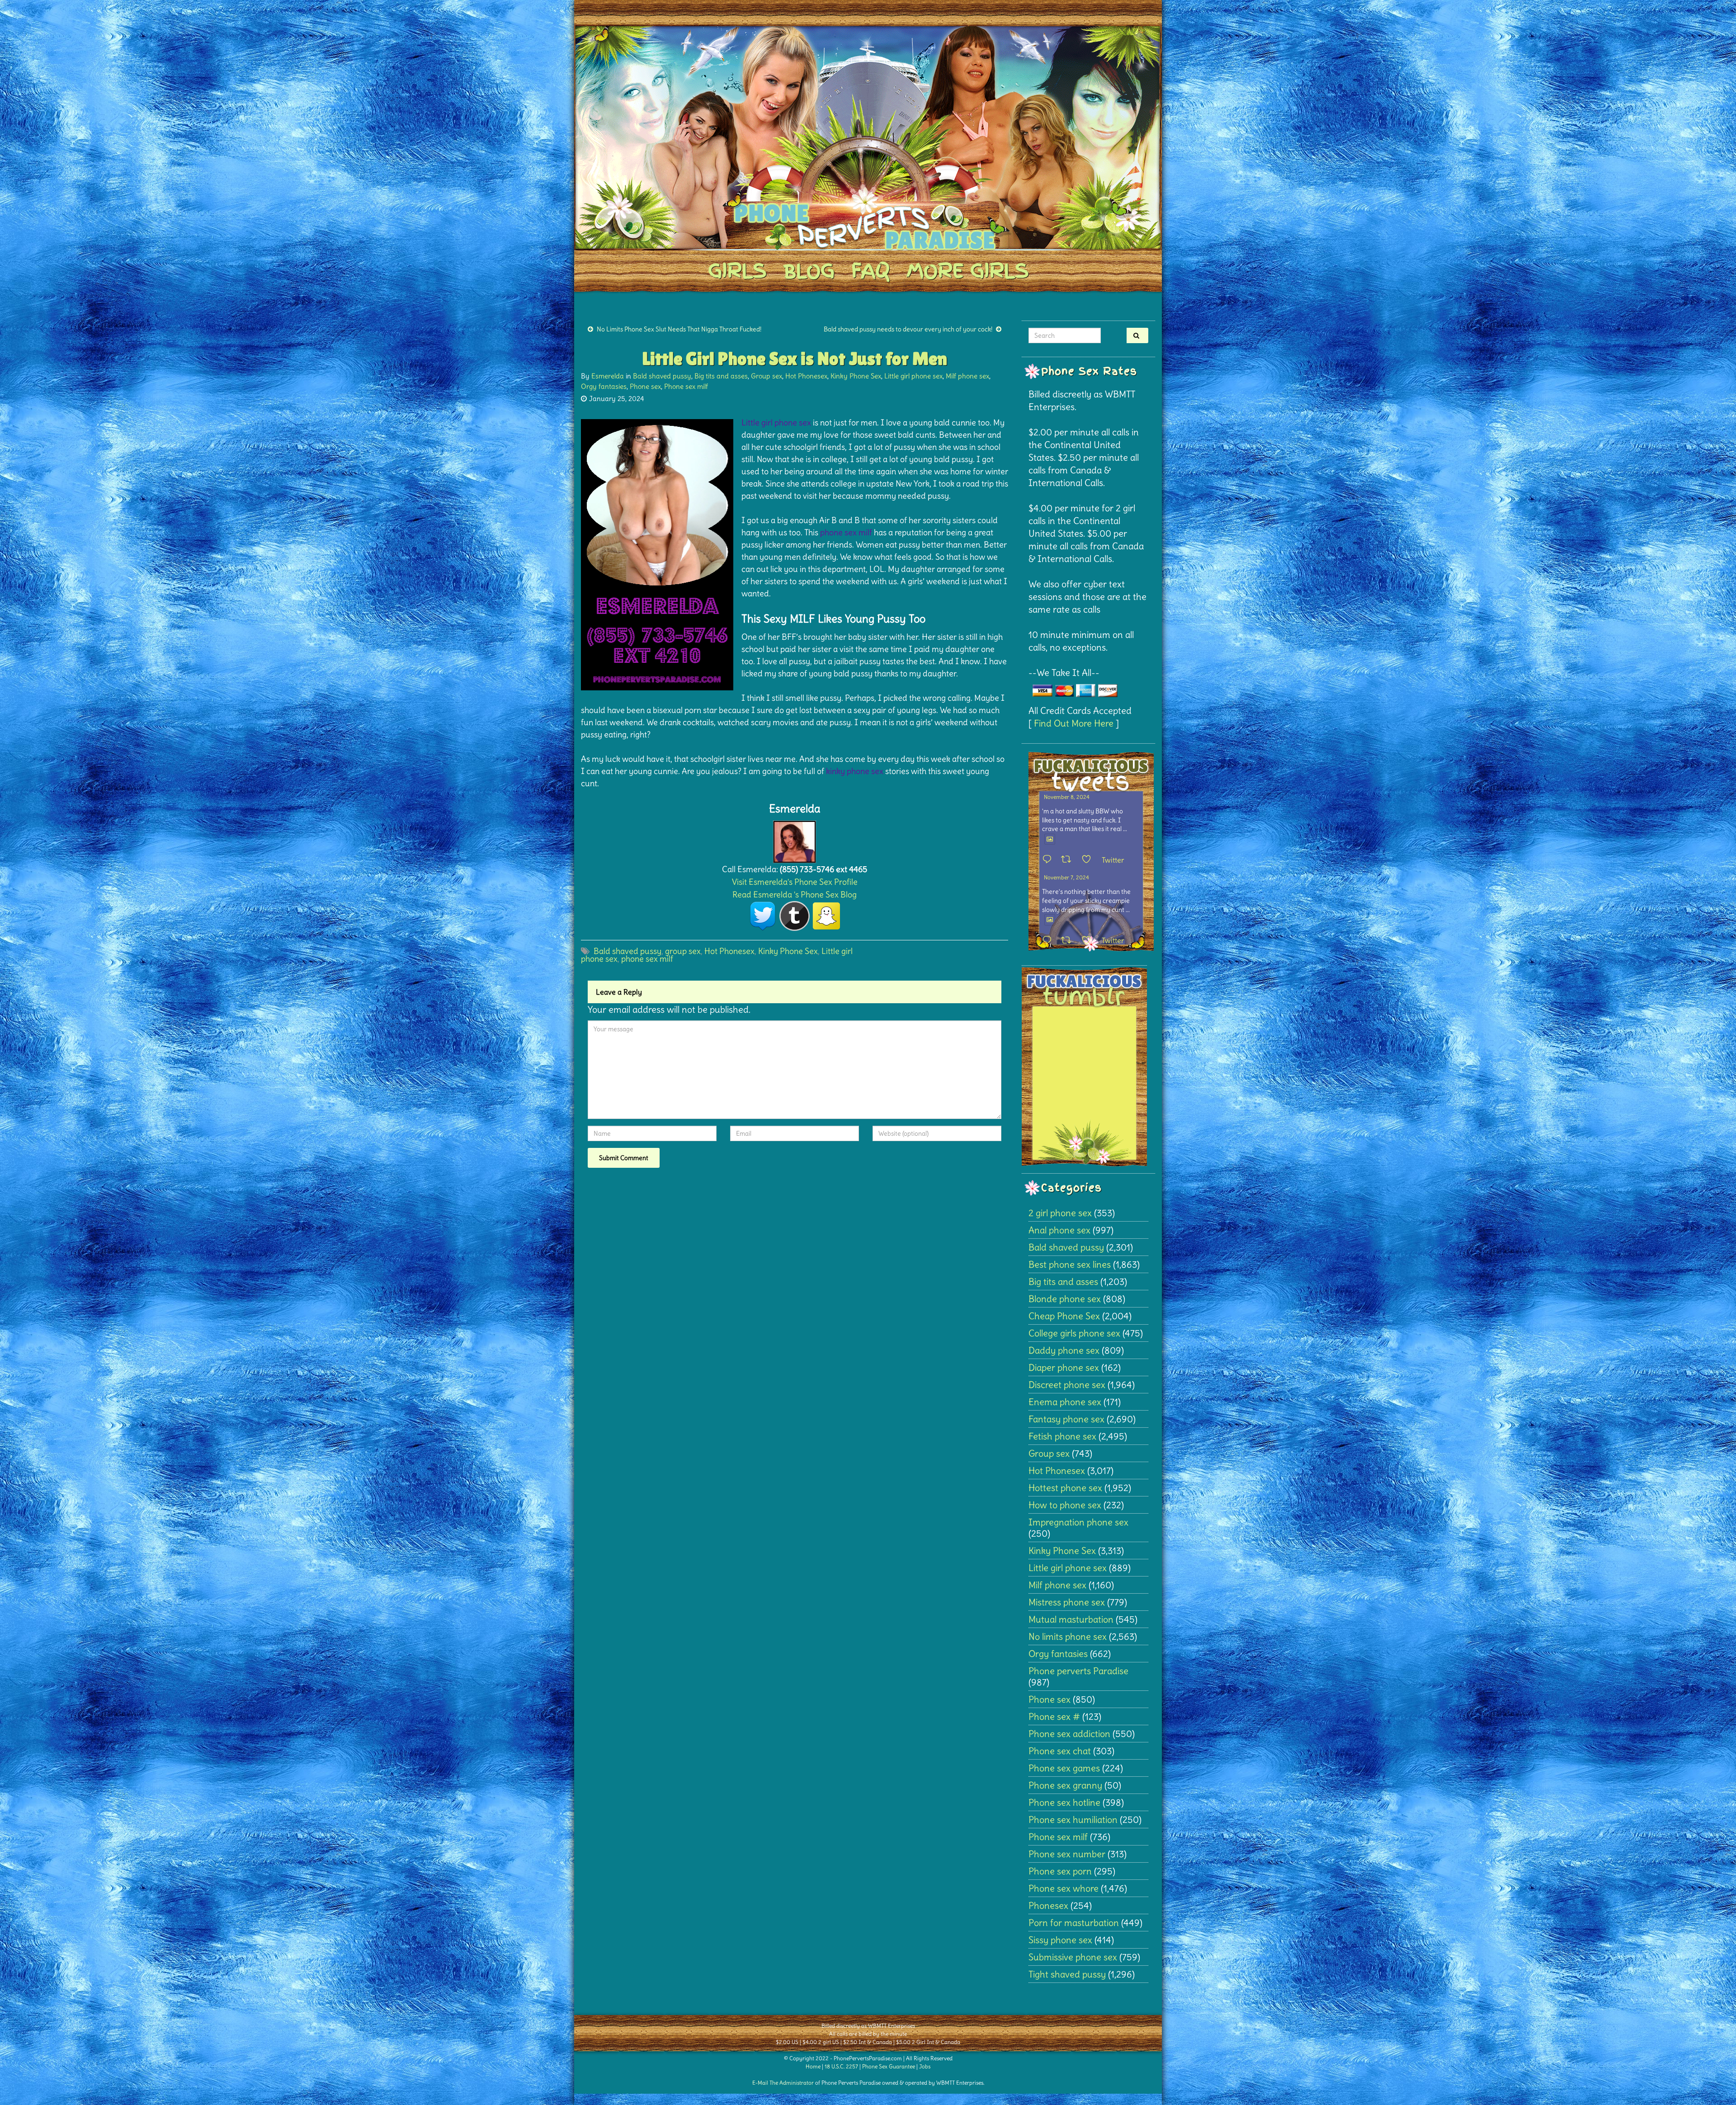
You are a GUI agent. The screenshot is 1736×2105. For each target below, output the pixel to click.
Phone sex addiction (1069, 1734)
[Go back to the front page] (868, 137)
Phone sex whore (1064, 1888)
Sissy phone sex (1060, 1940)
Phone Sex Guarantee (889, 2066)
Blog (809, 271)
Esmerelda (608, 376)
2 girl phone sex (1060, 1213)
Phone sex (645, 386)
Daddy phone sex (1064, 1350)
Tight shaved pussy (1067, 1974)
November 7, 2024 (1066, 877)
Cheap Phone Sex (1064, 1316)
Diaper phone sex (1064, 1367)
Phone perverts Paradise (1078, 1671)
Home (813, 2066)
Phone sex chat (1060, 1751)
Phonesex (1048, 1905)
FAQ (870, 271)
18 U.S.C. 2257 (841, 2066)
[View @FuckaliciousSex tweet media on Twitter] (1050, 839)
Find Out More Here (1074, 723)
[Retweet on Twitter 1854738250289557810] (1069, 860)
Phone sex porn (1060, 1871)
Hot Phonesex (806, 376)
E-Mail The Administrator (783, 2083)
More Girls (967, 271)
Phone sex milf (686, 386)
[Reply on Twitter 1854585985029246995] (1049, 941)
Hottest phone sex (1065, 1488)
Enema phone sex (1065, 1402)
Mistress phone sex (1067, 1602)
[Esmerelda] (795, 839)
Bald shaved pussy (662, 376)
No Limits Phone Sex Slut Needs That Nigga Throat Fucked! (679, 329)
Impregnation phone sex (1078, 1522)
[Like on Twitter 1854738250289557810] (1089, 860)
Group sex (767, 376)
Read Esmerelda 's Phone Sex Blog (795, 894)
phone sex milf (647, 959)
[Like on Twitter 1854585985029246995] (1089, 941)
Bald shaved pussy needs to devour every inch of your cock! (908, 329)
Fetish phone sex (1062, 1436)
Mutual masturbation (1071, 1619)
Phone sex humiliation (1073, 1819)
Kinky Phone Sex (856, 376)
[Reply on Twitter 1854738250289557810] (1049, 860)
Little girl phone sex (913, 376)
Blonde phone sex (1065, 1299)
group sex (683, 951)
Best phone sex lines (1070, 1264)
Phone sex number (1067, 1854)
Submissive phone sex (1073, 1957)
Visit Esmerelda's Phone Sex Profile (795, 882)
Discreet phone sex (1067, 1385)
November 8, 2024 (1067, 797)
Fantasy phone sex (1066, 1419)
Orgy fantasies (604, 386)
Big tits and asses (721, 376)
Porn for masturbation (1074, 1923)
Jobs (925, 2066)
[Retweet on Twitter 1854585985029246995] (1069, 941)
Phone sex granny (1065, 1785)
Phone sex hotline (1064, 1802)
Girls (737, 271)
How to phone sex (1065, 1505)
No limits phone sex (1068, 1636)
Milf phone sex (967, 376)
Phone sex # (1054, 1716)
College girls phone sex (1074, 1333)
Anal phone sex (1059, 1230)
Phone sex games (1064, 1768)
